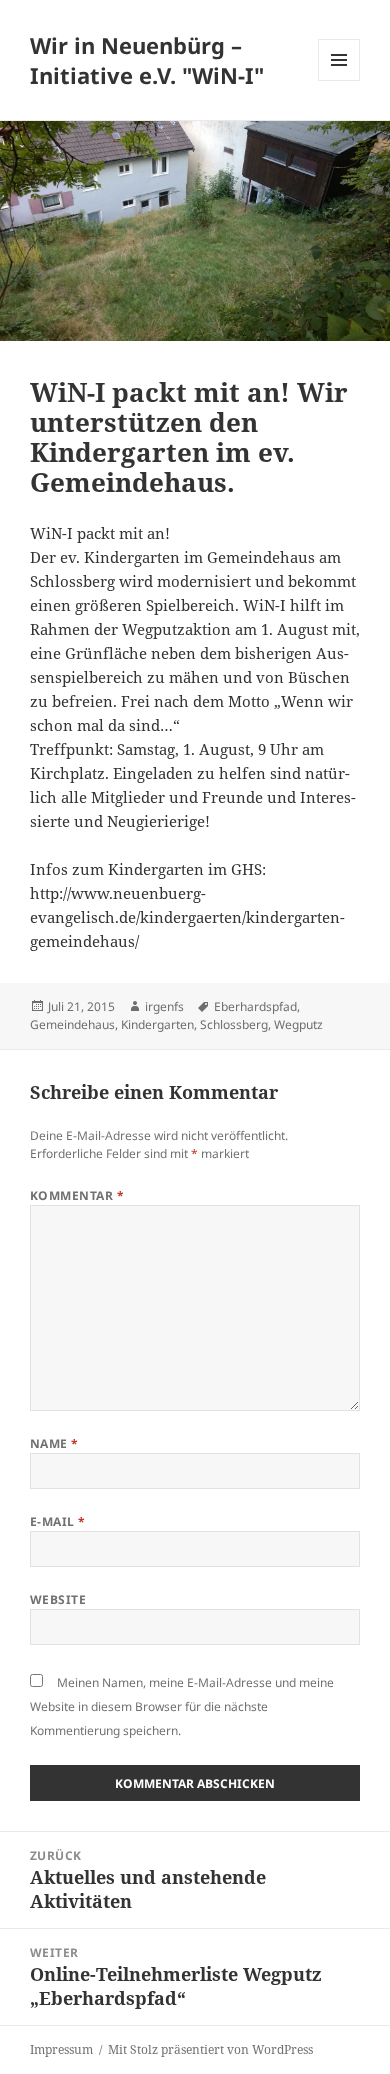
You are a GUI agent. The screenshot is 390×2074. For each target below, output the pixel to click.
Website (58, 1599)
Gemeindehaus (72, 1024)
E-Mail (58, 1521)
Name (54, 1443)
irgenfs (164, 1006)
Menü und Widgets (339, 80)
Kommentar (77, 1195)
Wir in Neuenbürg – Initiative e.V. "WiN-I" (147, 60)
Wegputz (298, 1024)
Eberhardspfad (255, 1006)
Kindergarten (157, 1024)
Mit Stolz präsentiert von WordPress (210, 2049)
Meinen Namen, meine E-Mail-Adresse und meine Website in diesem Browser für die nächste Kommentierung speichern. (182, 1706)
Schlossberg (234, 1024)
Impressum (61, 2049)
